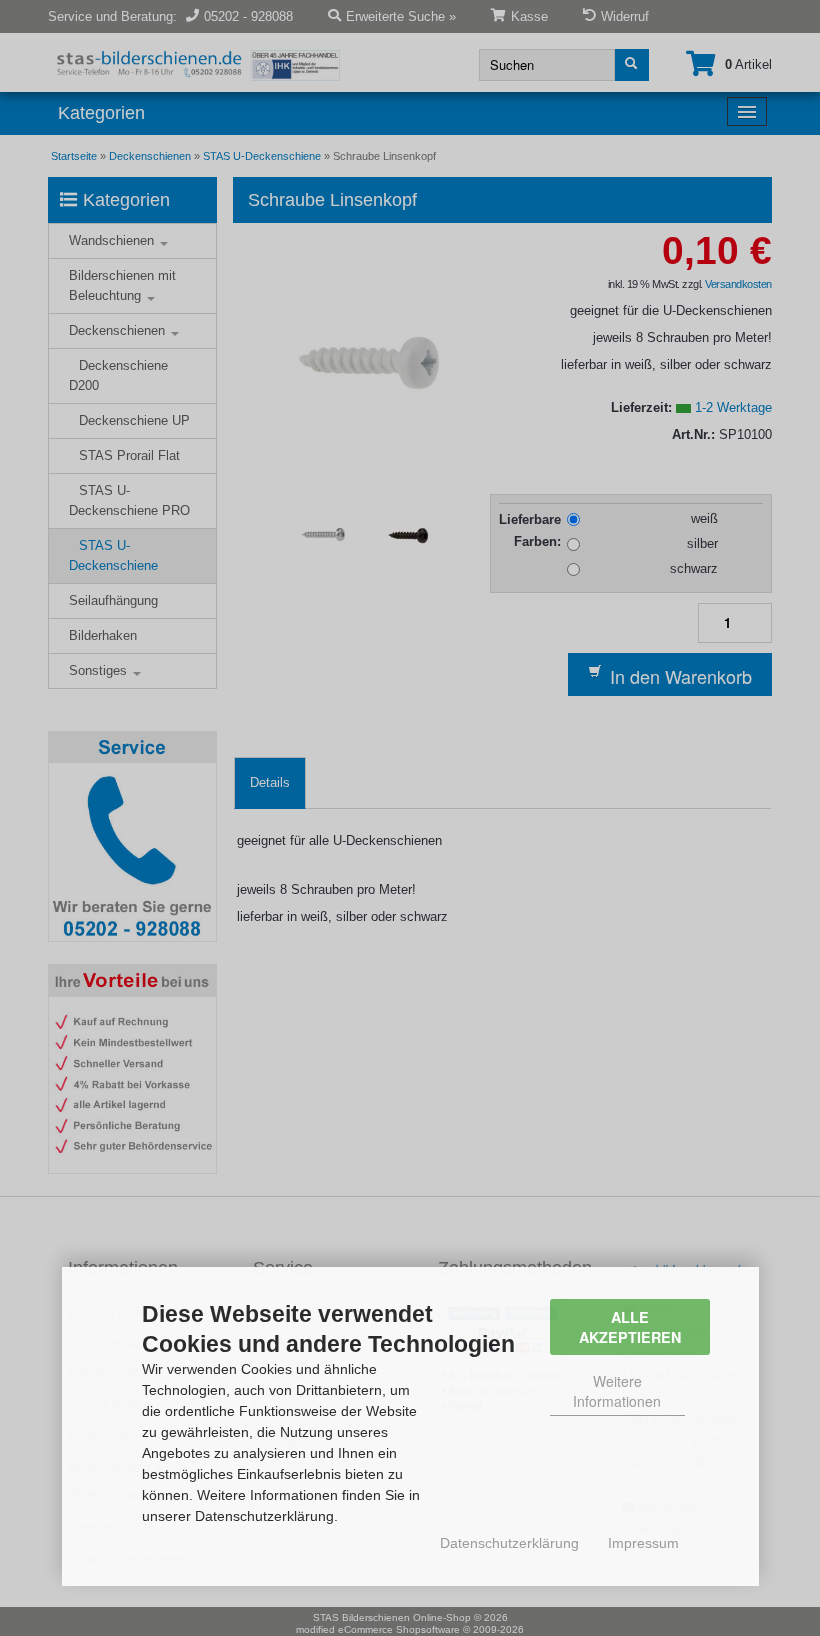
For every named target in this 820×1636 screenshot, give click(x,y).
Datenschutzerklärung (509, 1543)
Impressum (643, 1543)
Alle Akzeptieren (630, 1327)
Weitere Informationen (617, 1391)
